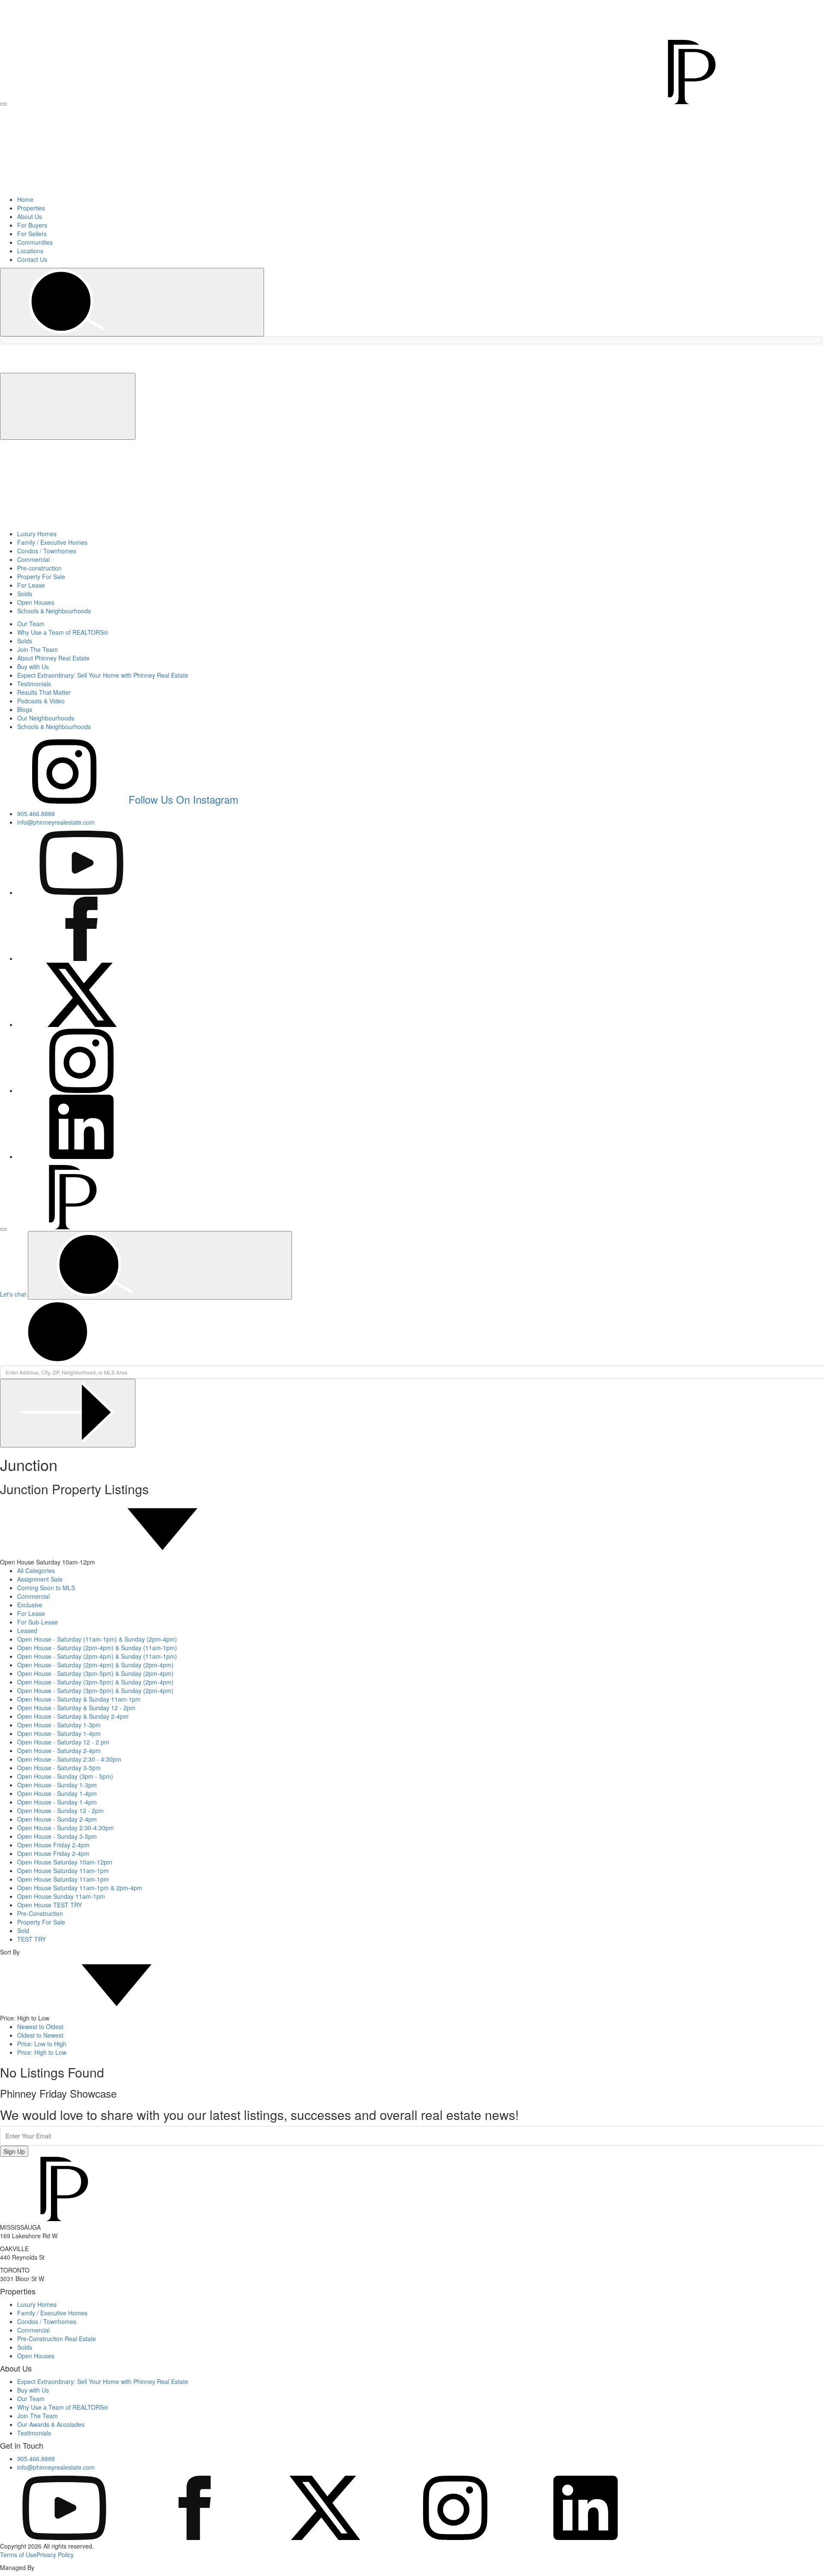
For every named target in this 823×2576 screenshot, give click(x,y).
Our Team (31, 624)
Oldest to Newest (40, 2035)
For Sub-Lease (38, 1622)
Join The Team (38, 649)
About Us (30, 216)
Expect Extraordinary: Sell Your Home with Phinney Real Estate (103, 675)
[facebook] (195, 2537)
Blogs (25, 709)
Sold (23, 1930)
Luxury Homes (37, 534)
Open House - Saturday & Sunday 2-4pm (73, 1716)
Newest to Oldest (40, 2027)
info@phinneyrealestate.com (701, 5)
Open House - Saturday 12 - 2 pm (63, 1742)
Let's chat (13, 1294)
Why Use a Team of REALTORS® (63, 632)
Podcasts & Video (41, 701)
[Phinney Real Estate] (382, 102)
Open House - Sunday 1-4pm (57, 1793)
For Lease (31, 585)
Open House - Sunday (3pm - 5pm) (65, 1776)
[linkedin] (586, 2537)
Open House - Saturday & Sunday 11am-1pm (79, 1699)
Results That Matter (44, 692)
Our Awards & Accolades (51, 2424)
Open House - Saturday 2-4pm (59, 1750)
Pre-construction (39, 568)
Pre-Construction (40, 1913)
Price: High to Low (42, 2052)
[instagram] (455, 2537)
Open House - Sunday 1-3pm (57, 1785)
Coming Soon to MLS (46, 1588)
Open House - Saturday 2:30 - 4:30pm (69, 1759)
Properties (31, 208)
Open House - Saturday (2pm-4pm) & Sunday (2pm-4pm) (95, 1665)
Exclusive (30, 1605)
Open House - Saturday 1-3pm (59, 1725)
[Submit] (68, 1413)
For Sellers (32, 234)
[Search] (132, 302)
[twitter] (325, 2537)
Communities (35, 242)
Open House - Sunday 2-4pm (57, 1819)
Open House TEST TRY (50, 1905)
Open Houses (36, 602)
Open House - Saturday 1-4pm (59, 1733)
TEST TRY (32, 1939)
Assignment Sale (40, 1579)
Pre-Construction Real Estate (57, 2339)
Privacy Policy (55, 2555)
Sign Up (14, 2151)
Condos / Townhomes (47, 551)
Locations (30, 251)
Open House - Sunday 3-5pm (57, 1836)
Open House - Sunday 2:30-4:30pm (66, 1828)
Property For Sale (41, 576)
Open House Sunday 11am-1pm (61, 1896)
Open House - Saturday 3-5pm (59, 1768)
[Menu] (3, 104)
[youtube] (64, 2537)
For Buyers (32, 225)
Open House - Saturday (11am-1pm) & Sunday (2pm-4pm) (97, 1639)
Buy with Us (33, 667)
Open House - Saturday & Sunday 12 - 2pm (76, 1708)
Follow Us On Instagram (183, 799)
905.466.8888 (643, 5)
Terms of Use (18, 2555)
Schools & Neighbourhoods (54, 611)
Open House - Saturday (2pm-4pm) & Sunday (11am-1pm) (97, 1648)
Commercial (33, 559)
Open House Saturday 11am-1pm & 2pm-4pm (80, 1888)
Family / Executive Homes (52, 542)
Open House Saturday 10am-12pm (65, 1862)
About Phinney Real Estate (53, 658)
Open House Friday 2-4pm (53, 1845)
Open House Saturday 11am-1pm (63, 1870)
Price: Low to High (42, 2044)
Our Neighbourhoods (46, 718)
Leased (27, 1630)
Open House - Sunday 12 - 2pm (60, 1810)
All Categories (36, 1570)
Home (25, 199)
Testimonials (34, 684)
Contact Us (32, 259)
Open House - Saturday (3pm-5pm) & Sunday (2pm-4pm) (95, 1673)
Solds (25, 594)
